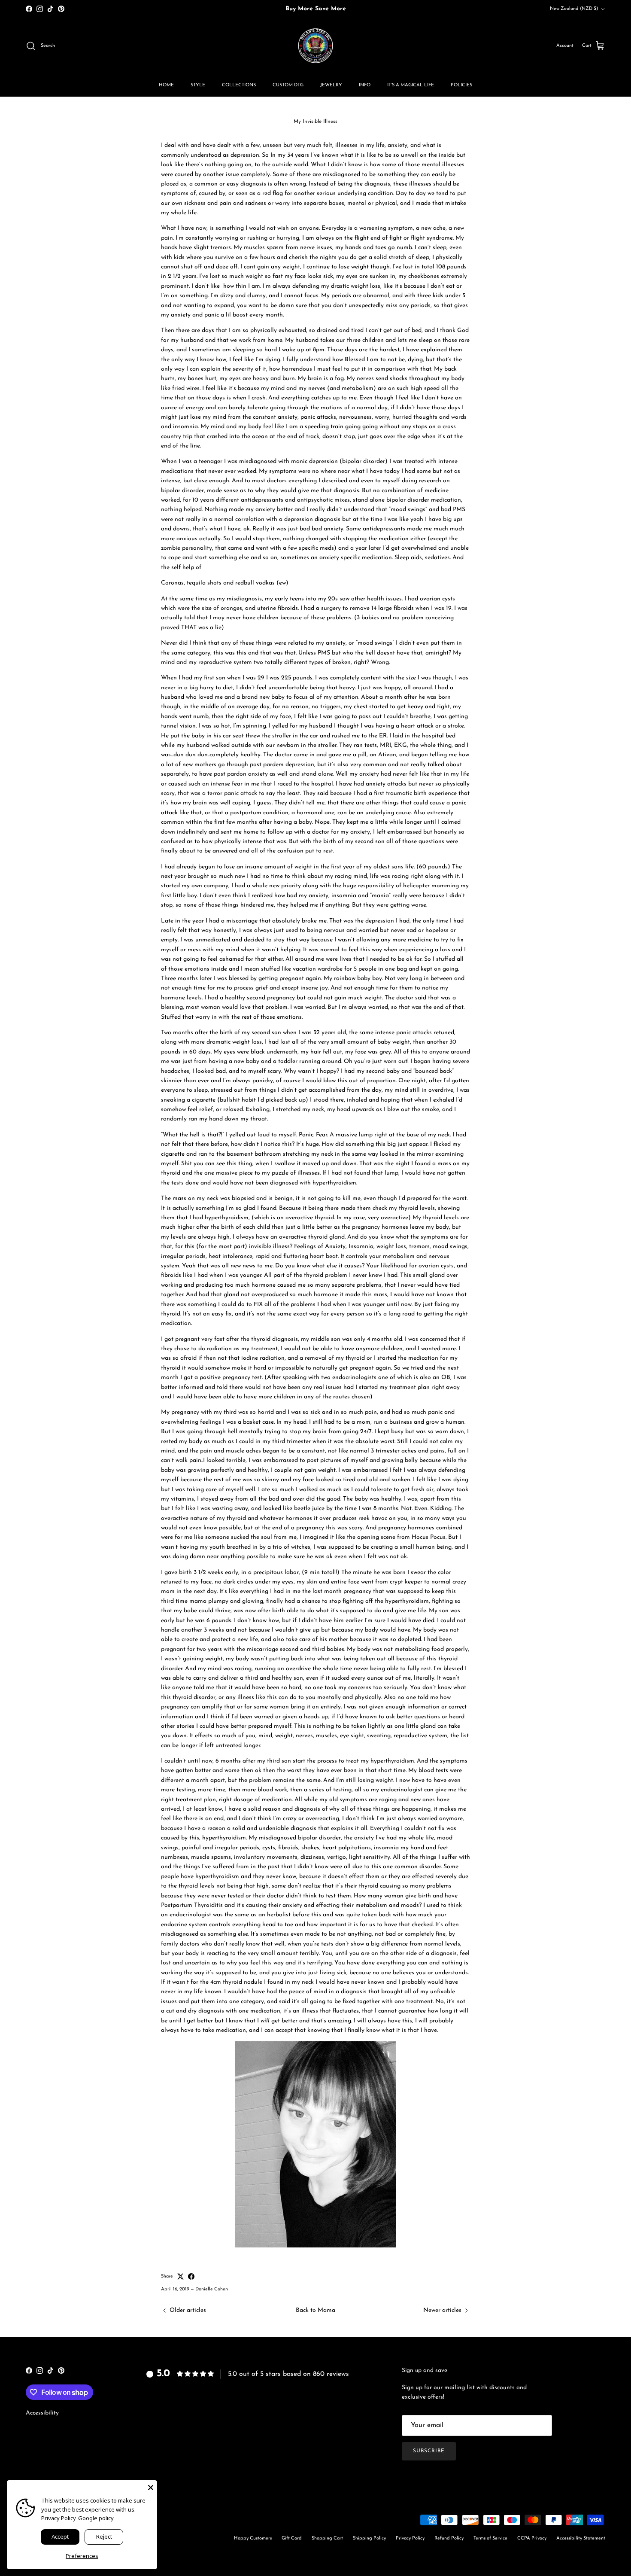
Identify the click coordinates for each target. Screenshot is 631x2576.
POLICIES (461, 85)
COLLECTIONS (239, 85)
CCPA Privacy (532, 2538)
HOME (166, 85)
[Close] (151, 2487)
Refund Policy (449, 2538)
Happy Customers (253, 2538)
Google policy (96, 2518)
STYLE (198, 85)
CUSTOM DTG (288, 85)
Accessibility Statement (581, 2538)
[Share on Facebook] (191, 2276)
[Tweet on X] (181, 2276)
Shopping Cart (327, 2538)
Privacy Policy (410, 2538)
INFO (365, 85)
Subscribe (429, 2451)
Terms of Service (490, 2538)
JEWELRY (331, 85)
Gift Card (292, 2538)
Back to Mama (315, 2310)
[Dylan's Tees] (315, 46)
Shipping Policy (369, 2538)
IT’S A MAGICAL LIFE (411, 85)
